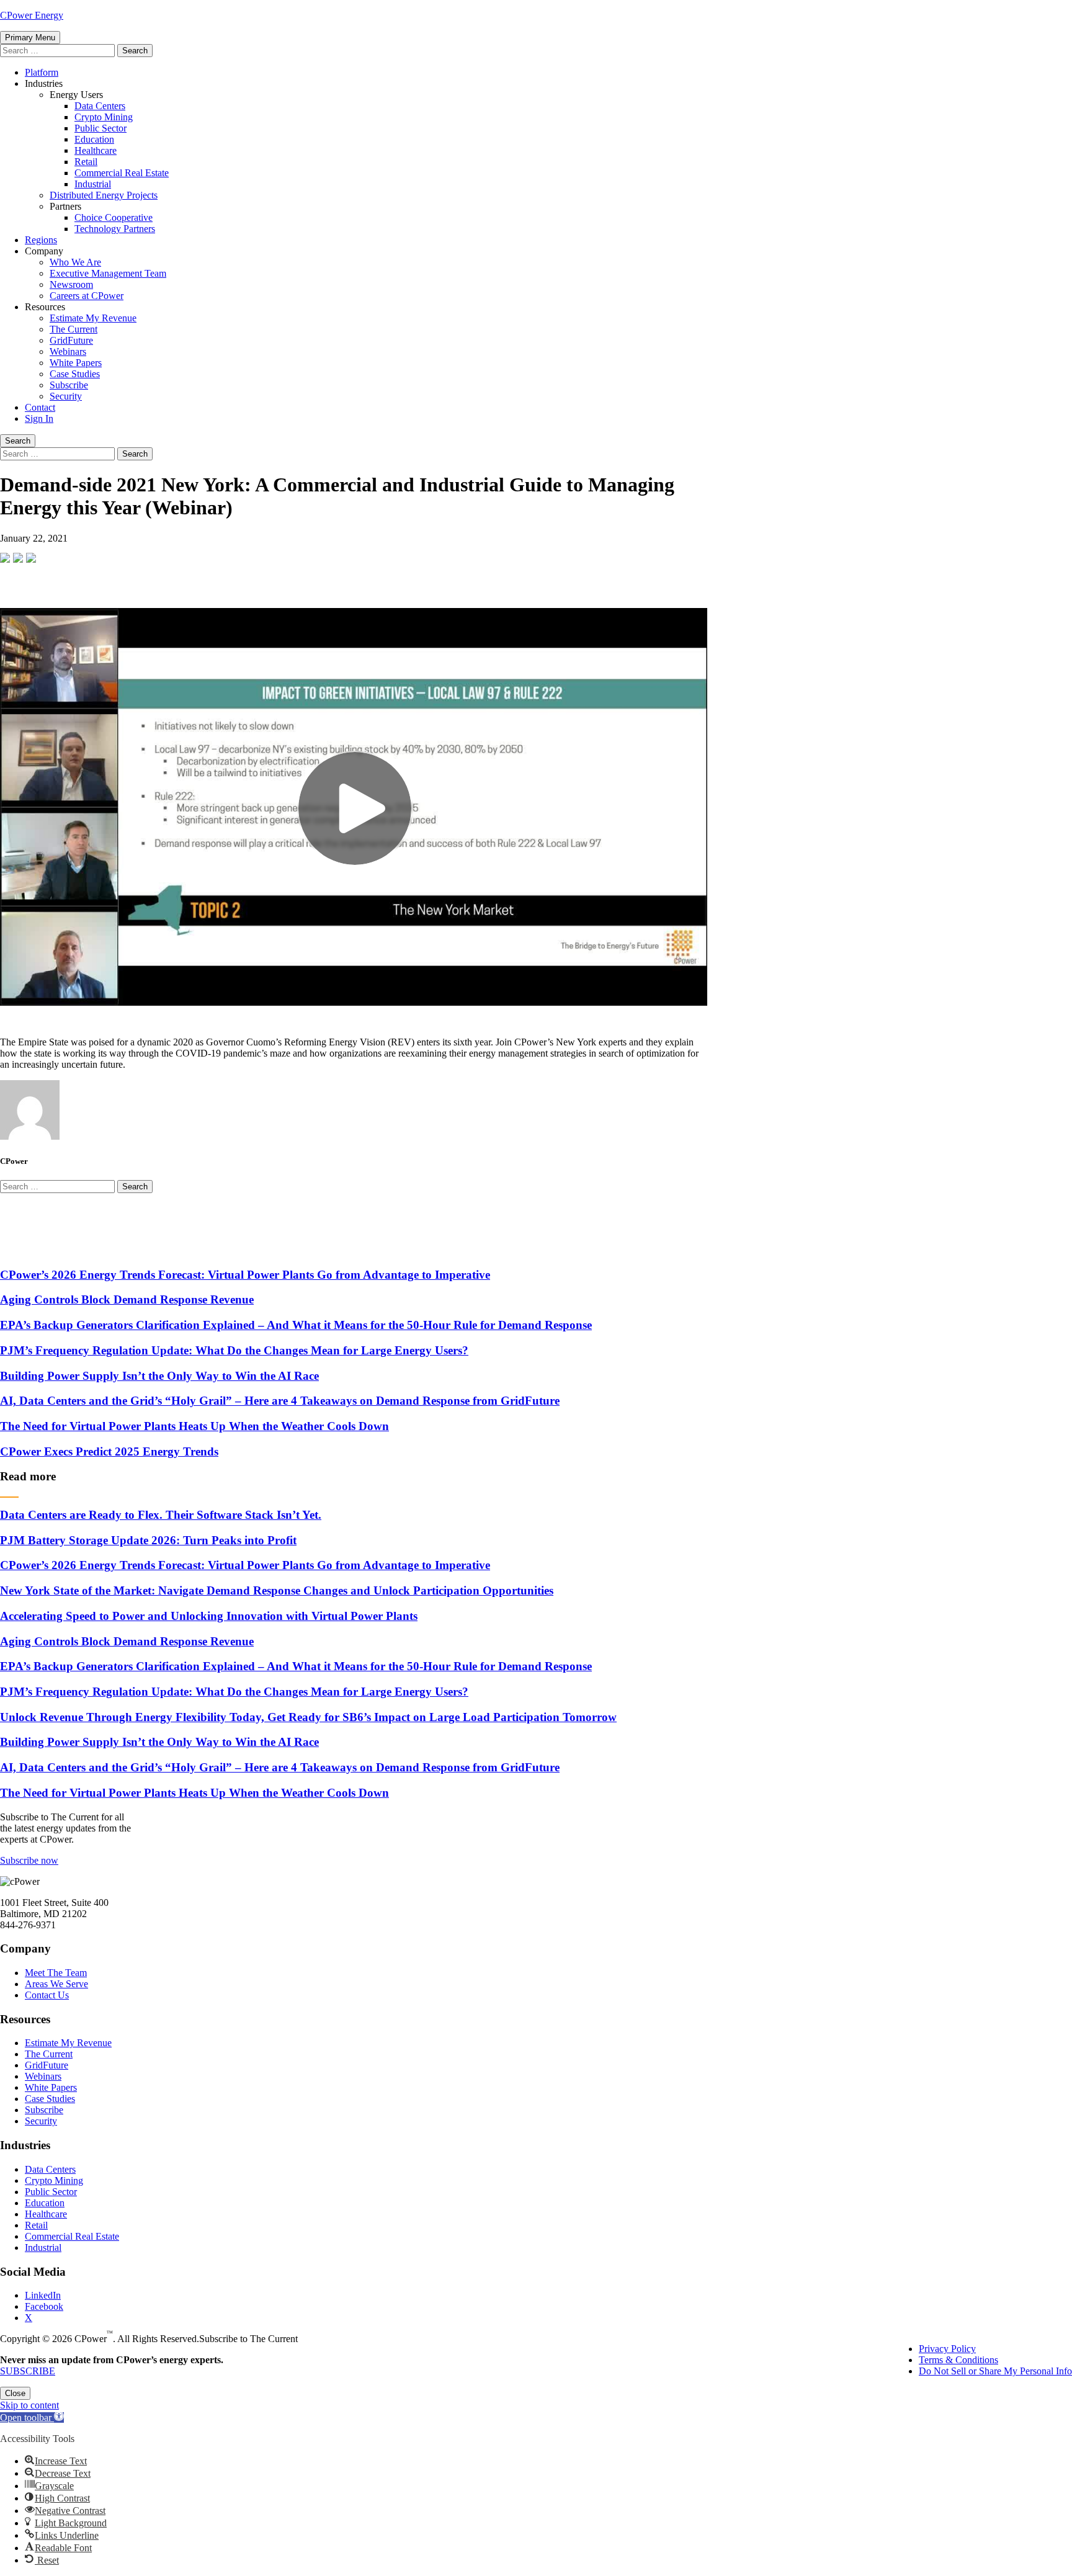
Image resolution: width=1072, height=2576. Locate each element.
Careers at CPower (87, 296)
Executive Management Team (108, 273)
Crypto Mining (104, 117)
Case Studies (75, 374)
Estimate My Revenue (93, 318)
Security (66, 396)
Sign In (39, 418)
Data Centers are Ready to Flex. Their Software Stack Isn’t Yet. (161, 1515)
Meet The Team (56, 1973)
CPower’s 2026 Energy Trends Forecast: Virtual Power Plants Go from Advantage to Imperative (245, 1275)
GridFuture (71, 340)
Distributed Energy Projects (104, 195)
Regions (41, 240)
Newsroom (71, 284)
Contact (40, 407)
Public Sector (100, 128)
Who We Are (75, 262)
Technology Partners (115, 229)
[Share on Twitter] (18, 558)
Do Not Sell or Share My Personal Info (995, 2371)
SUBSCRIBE (28, 2371)
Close (15, 2393)
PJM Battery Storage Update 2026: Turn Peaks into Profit (148, 1540)
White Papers (76, 363)
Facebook (44, 2306)
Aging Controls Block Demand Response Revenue (127, 1299)
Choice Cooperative (114, 217)
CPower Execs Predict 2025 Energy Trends (109, 1451)
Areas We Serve (56, 1984)
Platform (42, 72)
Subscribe (69, 385)
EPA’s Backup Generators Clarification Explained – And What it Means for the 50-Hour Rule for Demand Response (296, 1325)
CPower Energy (32, 15)
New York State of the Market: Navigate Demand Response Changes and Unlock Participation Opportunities (277, 1590)
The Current (74, 329)
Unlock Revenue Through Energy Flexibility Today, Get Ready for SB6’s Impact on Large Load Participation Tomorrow (308, 1717)
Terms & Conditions (958, 2360)
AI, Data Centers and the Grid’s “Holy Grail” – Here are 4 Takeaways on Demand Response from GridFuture (280, 1401)
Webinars (68, 351)
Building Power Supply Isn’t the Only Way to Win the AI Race (159, 1376)
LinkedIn (43, 2295)
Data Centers (100, 106)
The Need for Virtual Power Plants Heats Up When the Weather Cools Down (194, 1426)
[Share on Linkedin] (31, 558)
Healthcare (96, 150)
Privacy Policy (947, 2349)
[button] (32, 2417)
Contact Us (47, 1995)
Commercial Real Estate (122, 173)
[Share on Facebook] (5, 558)
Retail (86, 162)
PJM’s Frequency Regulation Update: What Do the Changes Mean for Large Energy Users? (234, 1350)
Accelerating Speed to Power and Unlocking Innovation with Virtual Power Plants (209, 1616)
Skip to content (29, 2405)
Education (94, 139)
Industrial (93, 184)
